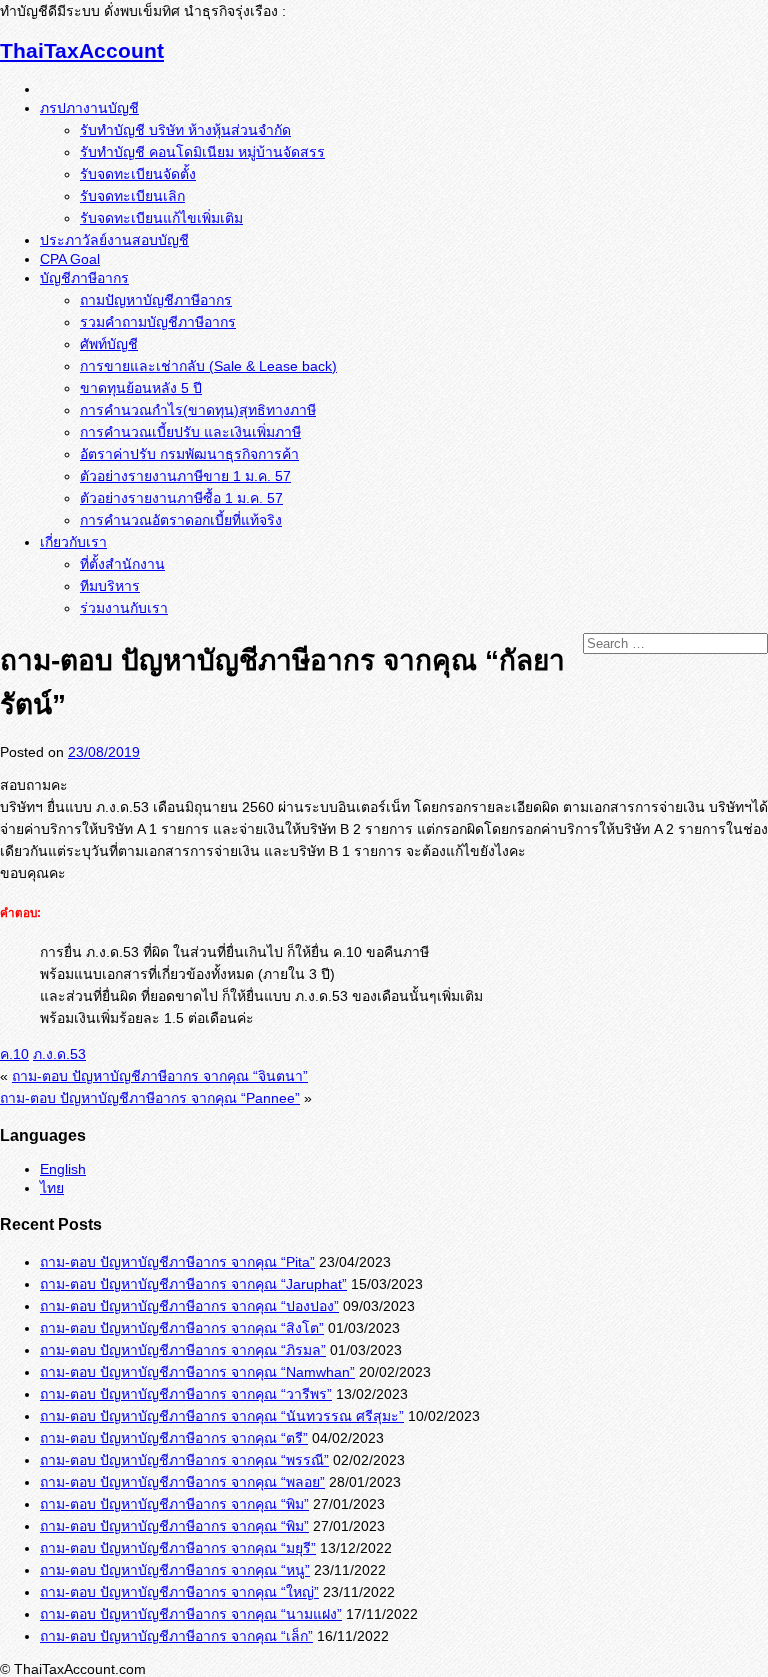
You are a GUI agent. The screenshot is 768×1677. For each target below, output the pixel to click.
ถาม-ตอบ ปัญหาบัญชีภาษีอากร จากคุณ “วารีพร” (186, 1394)
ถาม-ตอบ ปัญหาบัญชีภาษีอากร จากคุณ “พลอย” (182, 1482)
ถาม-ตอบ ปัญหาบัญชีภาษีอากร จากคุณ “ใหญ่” (179, 1592)
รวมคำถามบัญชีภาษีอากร (158, 322)
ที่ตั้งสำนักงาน (122, 564)
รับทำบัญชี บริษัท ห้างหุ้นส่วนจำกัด (185, 130)
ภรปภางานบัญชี (89, 108)
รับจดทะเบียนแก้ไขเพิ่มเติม (161, 218)
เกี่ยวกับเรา (73, 542)
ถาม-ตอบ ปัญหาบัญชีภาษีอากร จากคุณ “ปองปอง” (189, 1306)
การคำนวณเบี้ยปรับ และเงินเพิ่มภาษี (190, 432)
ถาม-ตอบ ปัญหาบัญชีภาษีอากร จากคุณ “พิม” (174, 1504)
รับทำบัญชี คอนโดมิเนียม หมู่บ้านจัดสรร (202, 152)
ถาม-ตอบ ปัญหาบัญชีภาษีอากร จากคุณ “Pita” (177, 1262)
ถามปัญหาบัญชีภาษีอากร (156, 300)
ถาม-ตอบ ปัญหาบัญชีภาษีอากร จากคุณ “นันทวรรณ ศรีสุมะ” (222, 1416)
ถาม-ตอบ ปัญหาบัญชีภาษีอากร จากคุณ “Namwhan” (197, 1372)
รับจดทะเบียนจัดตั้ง (138, 174)
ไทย (52, 1188)
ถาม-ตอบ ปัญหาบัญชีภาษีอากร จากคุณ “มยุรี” (178, 1548)
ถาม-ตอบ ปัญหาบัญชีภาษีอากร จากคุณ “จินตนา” (160, 1076)
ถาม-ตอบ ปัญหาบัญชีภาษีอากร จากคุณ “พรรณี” (184, 1460)
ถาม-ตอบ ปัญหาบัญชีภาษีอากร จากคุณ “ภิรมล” (183, 1350)
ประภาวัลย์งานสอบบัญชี (114, 240)
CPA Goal (70, 259)
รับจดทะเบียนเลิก (132, 196)
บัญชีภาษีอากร (84, 278)
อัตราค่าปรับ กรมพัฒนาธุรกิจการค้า (189, 454)
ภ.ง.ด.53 (59, 1054)
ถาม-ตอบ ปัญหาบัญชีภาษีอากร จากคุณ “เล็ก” (176, 1636)
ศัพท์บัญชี (109, 344)
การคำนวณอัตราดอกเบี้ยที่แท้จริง (181, 520)
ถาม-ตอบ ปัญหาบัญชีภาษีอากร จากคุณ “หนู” (175, 1570)
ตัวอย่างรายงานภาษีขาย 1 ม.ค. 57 (185, 476)
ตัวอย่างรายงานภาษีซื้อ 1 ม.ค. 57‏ (181, 498)
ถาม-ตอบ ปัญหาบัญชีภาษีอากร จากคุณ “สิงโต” (182, 1328)
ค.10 (14, 1054)
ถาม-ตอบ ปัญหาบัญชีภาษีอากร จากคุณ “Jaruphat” (193, 1284)
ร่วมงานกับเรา (124, 608)
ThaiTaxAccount (82, 50)
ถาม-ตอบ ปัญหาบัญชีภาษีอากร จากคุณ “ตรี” (174, 1438)
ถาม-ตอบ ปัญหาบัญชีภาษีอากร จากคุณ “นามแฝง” (191, 1614)
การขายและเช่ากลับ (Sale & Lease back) (208, 366)
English (63, 1169)
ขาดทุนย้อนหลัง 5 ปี (141, 388)
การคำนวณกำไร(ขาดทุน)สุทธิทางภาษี (198, 410)
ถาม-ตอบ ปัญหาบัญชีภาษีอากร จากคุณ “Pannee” (150, 1098)
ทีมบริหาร (110, 586)
